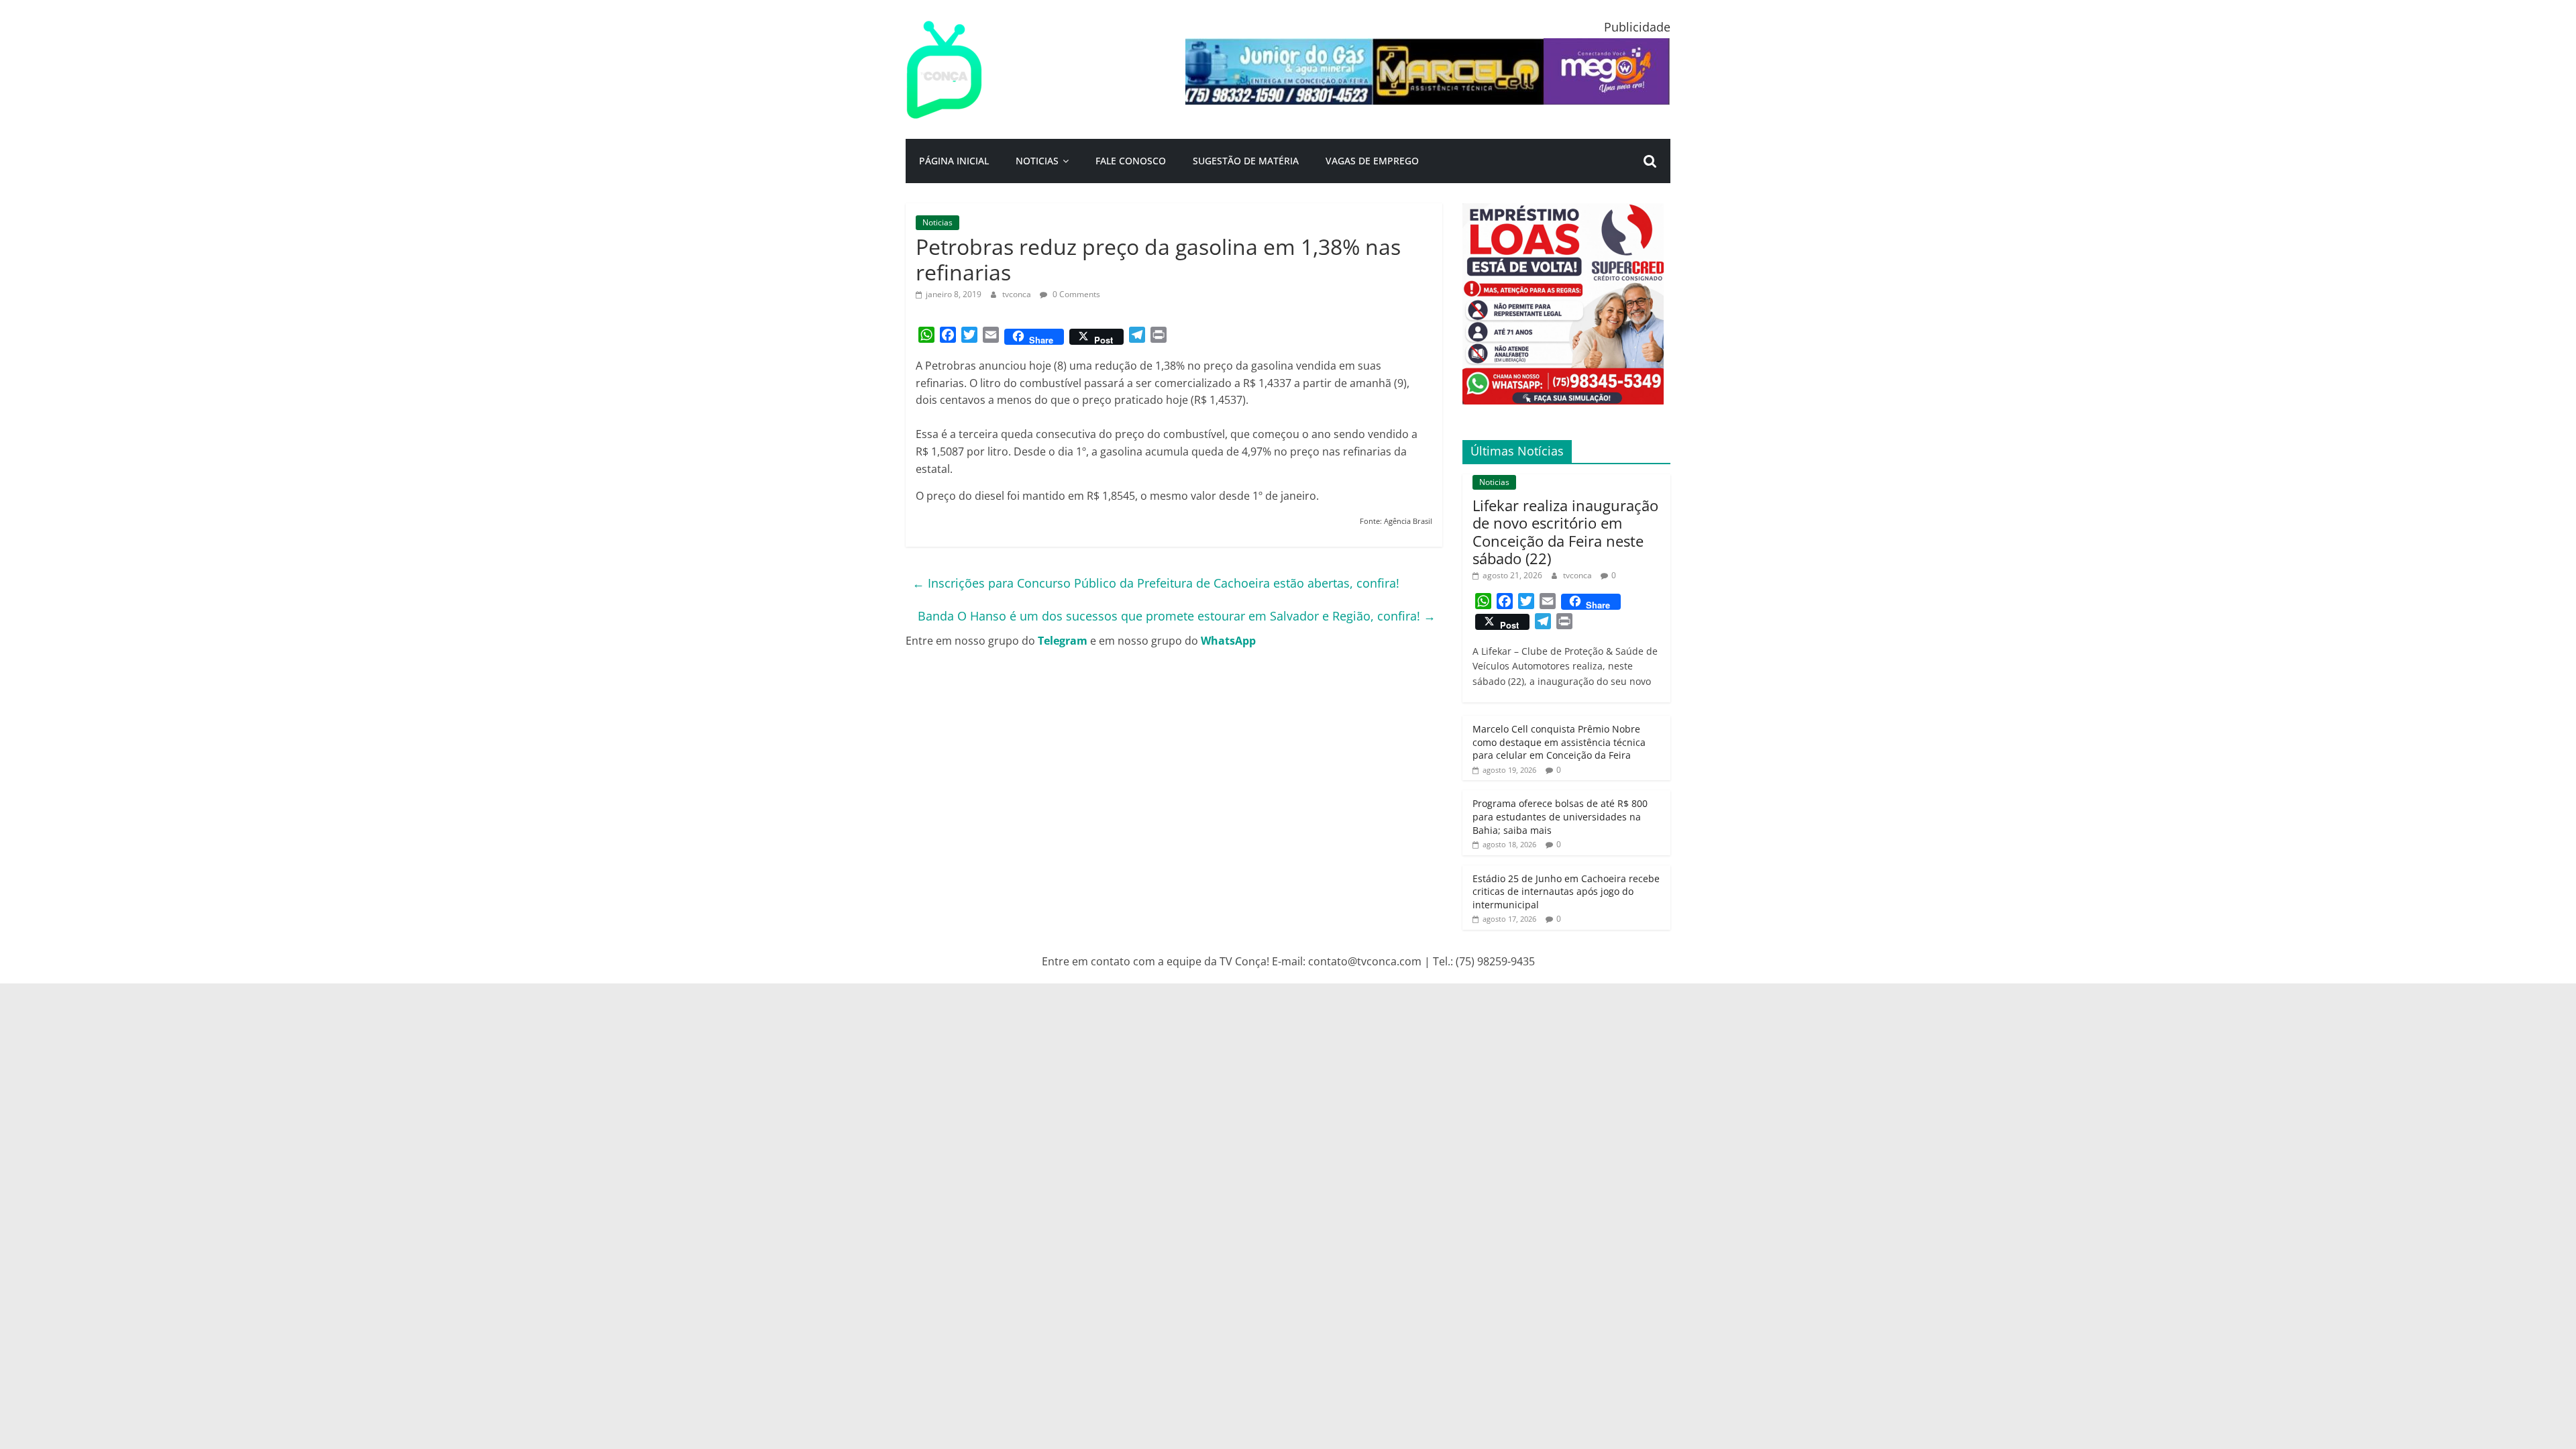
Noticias (1037, 161)
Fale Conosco (1131, 161)
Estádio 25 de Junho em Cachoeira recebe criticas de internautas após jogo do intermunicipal (1566, 892)
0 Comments (1075, 294)
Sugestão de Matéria (1246, 161)
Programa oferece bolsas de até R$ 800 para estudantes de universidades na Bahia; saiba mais (1560, 816)
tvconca (1018, 294)
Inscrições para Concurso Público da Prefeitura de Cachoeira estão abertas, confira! (1156, 583)
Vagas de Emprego (1372, 161)
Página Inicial (954, 161)
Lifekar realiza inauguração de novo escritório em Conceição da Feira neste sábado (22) (1565, 532)
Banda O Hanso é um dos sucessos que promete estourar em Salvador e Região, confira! (1177, 616)
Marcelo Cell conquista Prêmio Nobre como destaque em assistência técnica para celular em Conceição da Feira (1559, 742)
